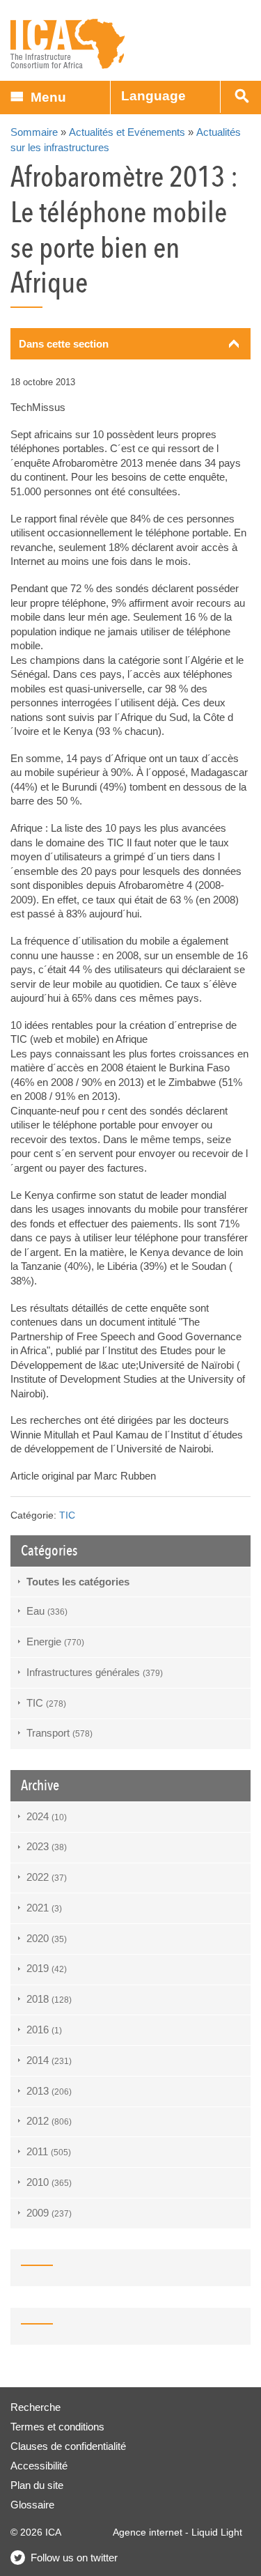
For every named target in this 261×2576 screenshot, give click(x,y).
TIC (67, 1515)
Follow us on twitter (74, 2558)
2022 (47, 1877)
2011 (49, 2151)
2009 (49, 2213)
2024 (47, 1816)
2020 (47, 1938)
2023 (47, 1846)
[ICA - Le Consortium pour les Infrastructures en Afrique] (68, 44)
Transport (60, 1733)
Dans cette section (64, 344)
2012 (49, 2121)
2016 (44, 2030)
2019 (47, 1968)
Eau (47, 1611)
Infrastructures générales (95, 1672)
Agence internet (148, 2532)
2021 (44, 1908)
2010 (49, 2182)
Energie (55, 1642)
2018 (49, 1999)
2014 (49, 2060)
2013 (49, 2091)
